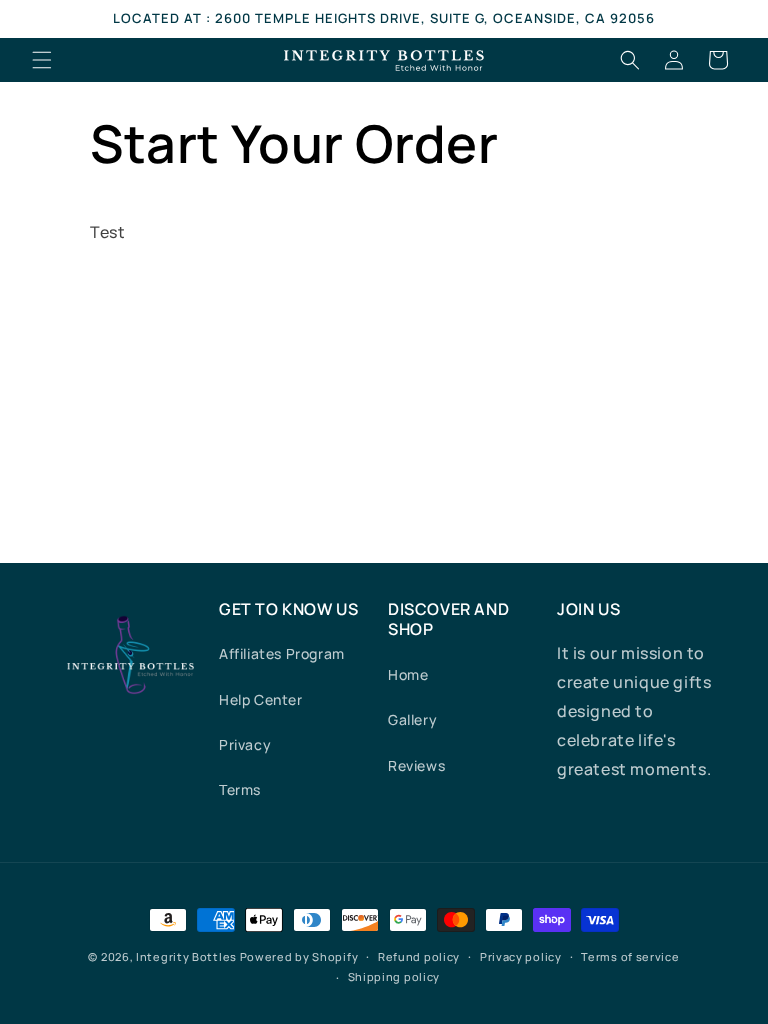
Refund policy (419, 956)
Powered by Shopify (299, 956)
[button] (42, 60)
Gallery (412, 719)
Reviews (416, 765)
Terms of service (630, 956)
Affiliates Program (282, 653)
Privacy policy (521, 956)
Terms (240, 789)
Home (408, 674)
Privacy (245, 744)
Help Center (261, 699)
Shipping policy (394, 976)
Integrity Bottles (186, 956)
